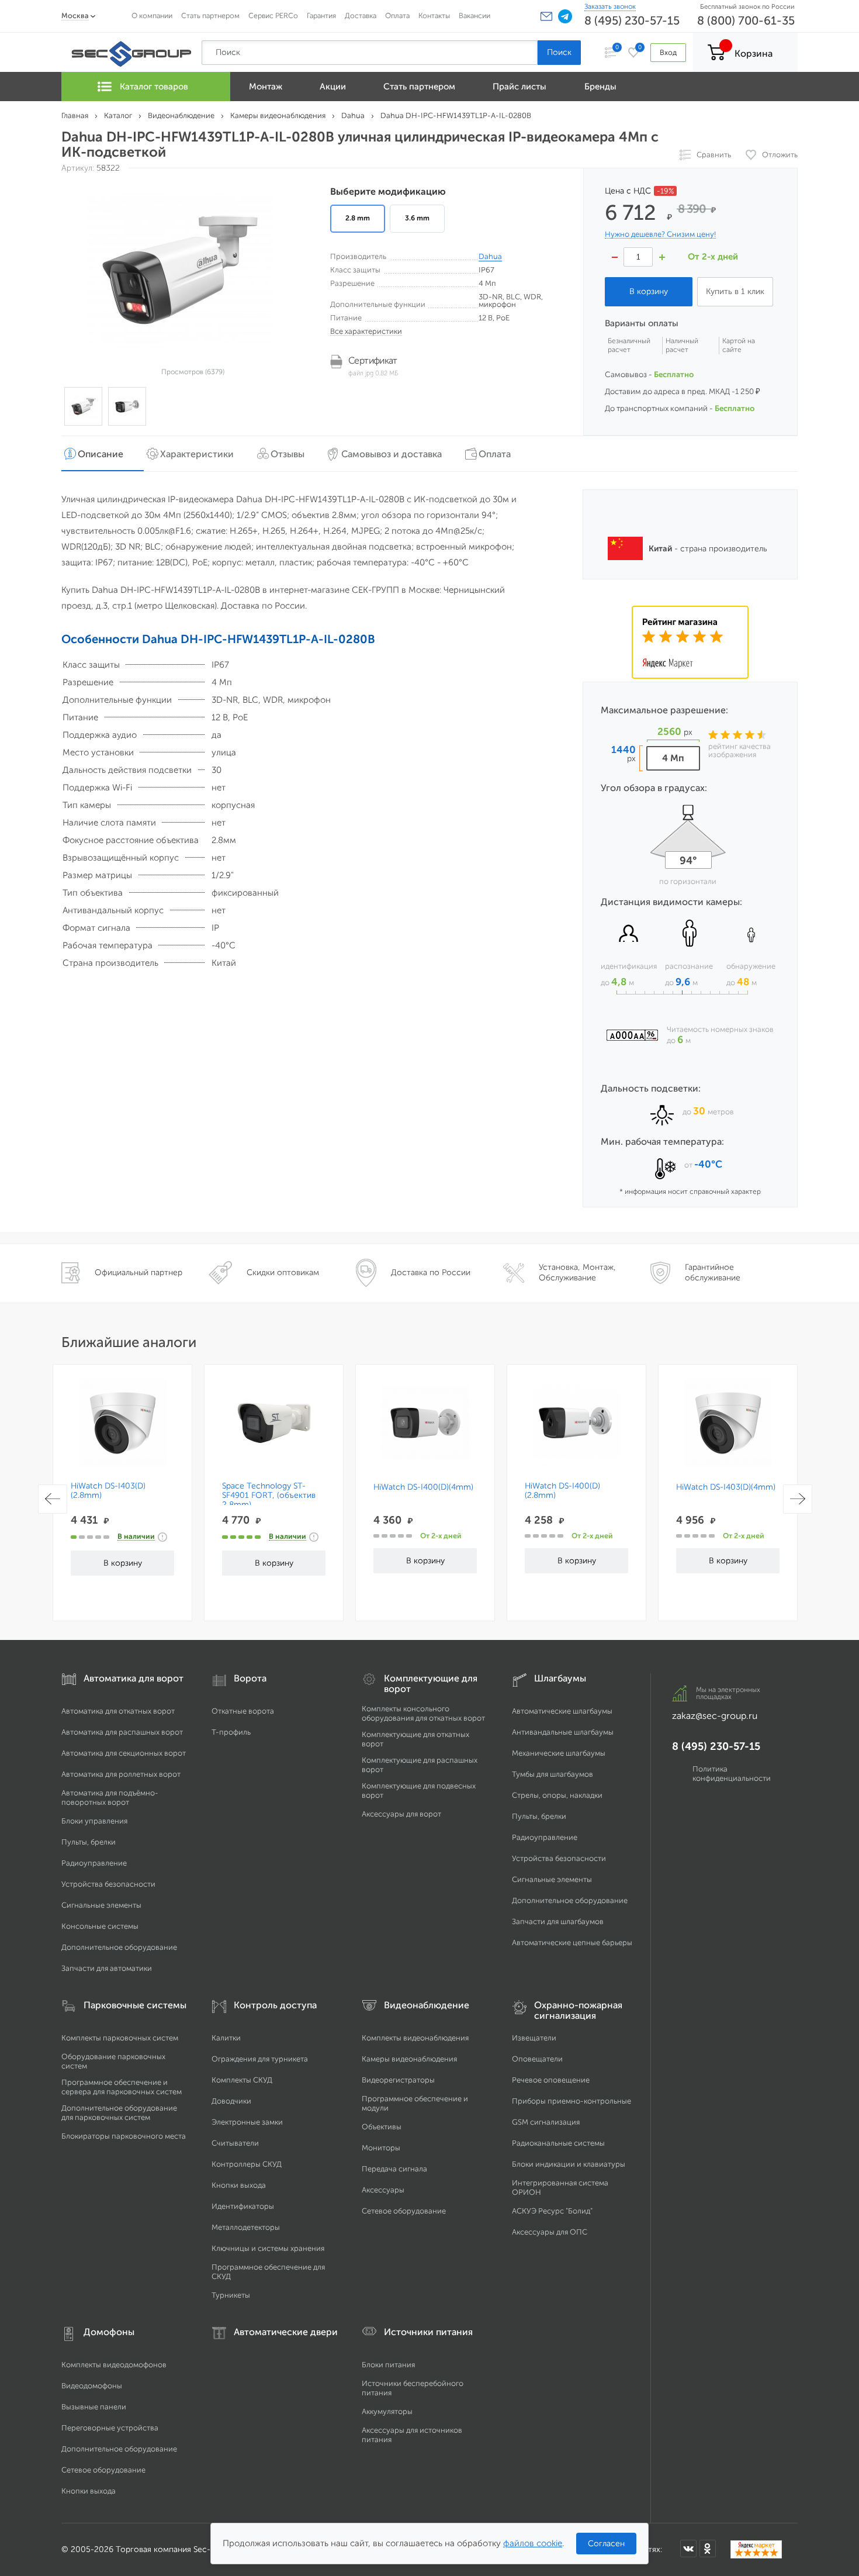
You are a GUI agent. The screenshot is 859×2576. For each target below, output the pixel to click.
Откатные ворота (243, 1711)
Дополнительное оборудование (119, 1947)
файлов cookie (533, 2543)
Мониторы (381, 2148)
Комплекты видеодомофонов (114, 2365)
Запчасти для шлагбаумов (558, 1921)
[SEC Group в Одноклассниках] (708, 2549)
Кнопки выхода (239, 2185)
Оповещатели (537, 2059)
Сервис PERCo (273, 15)
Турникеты (231, 2295)
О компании (152, 15)
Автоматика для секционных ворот (124, 1753)
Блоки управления (94, 1821)
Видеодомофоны (92, 2386)
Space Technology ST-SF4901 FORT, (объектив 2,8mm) (269, 1496)
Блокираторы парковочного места (124, 2136)
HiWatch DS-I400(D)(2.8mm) (562, 1491)
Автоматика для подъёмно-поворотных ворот (110, 1798)
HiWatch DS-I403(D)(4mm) (726, 1487)
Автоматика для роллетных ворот (121, 1774)
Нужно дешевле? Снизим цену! (660, 234)
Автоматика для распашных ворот (122, 1732)
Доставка (361, 15)
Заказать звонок (610, 6)
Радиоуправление (94, 1863)
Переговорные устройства (110, 2428)
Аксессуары (383, 2190)
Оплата (397, 15)
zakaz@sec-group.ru (715, 1716)
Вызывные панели (94, 2407)
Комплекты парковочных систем (120, 2038)
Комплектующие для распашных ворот (420, 1765)
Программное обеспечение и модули (415, 2103)
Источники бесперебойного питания (413, 2388)
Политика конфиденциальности (732, 1774)
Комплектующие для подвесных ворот (419, 1791)
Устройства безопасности (108, 1884)
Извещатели (534, 2038)
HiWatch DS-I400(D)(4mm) (423, 1487)
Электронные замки (247, 2122)
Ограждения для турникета (260, 2059)
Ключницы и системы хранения (268, 2248)
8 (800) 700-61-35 (746, 20)
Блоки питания (388, 2365)
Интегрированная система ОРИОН (560, 2187)
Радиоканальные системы (558, 2143)
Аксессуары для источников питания (412, 2435)
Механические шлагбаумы (559, 1753)
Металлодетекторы (246, 2227)
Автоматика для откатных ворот (118, 1711)
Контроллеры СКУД (247, 2164)
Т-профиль (231, 1732)
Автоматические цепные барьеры (572, 1943)
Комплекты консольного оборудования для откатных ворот (423, 1713)
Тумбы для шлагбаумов (553, 1774)
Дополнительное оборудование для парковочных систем (119, 2113)
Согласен (606, 2544)
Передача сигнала (394, 2169)
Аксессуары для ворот (401, 1814)
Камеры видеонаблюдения (409, 2059)
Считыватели (235, 2143)
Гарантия (321, 15)
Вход (668, 52)
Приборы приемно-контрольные (571, 2101)
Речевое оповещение (551, 2080)
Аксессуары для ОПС (550, 2232)
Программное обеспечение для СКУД (268, 2272)
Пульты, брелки (89, 1842)
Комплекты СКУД (242, 2080)
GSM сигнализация (546, 2122)
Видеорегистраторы (398, 2080)
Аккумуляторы (387, 2411)
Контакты (434, 15)
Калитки (226, 2038)
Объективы (382, 2127)
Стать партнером (210, 15)
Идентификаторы (243, 2206)
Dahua (490, 256)
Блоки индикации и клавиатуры (569, 2164)
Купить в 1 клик (735, 291)
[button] (546, 16)
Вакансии (474, 15)
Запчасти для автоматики (107, 1968)
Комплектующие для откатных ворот (415, 1739)
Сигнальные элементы (101, 1905)
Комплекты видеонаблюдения (415, 2038)
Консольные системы (100, 1926)
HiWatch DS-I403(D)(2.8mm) (108, 1491)
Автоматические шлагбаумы (562, 1711)
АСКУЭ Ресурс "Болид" (552, 2211)
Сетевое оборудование (404, 2211)
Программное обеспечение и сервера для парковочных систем (122, 2087)
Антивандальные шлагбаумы (563, 1732)
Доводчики (231, 2101)
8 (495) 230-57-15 (632, 20)
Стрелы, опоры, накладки (557, 1795)
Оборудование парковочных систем (113, 2061)
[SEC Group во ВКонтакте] (688, 2549)
